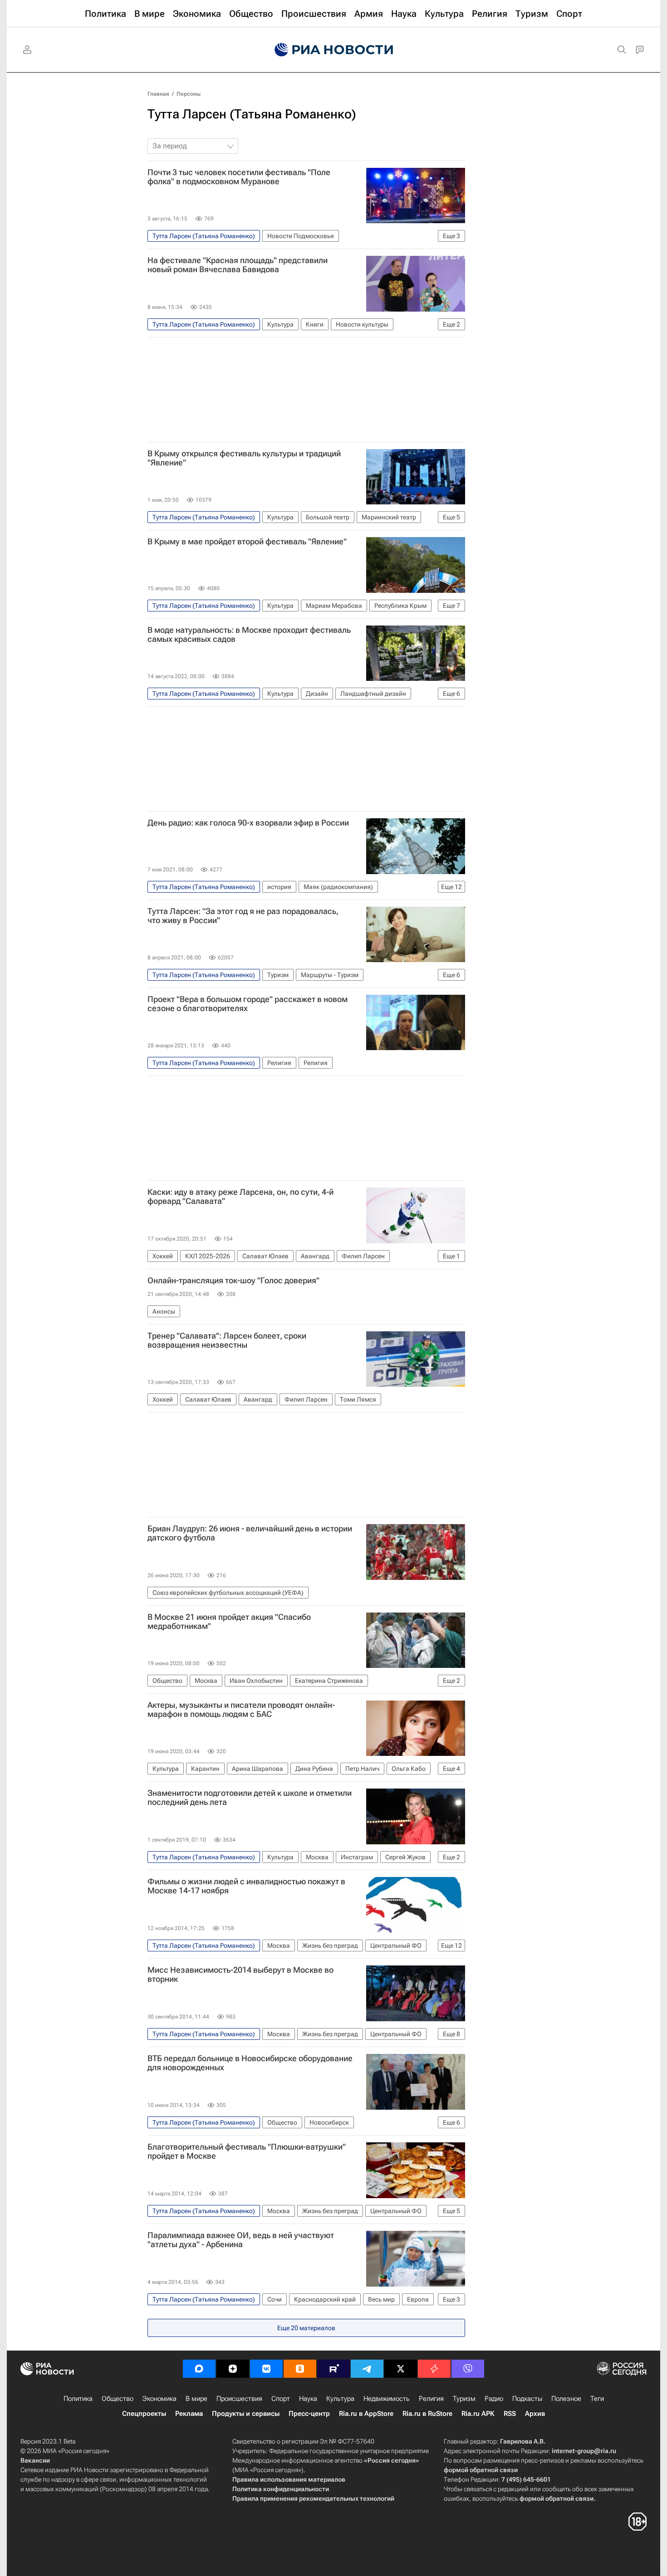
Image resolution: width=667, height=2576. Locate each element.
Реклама (189, 2414)
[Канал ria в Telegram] (367, 2369)
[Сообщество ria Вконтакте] (266, 2369)
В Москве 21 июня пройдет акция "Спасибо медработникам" (229, 1622)
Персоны (189, 94)
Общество (118, 2399)
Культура (340, 2399)
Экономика (159, 2399)
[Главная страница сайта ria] (334, 50)
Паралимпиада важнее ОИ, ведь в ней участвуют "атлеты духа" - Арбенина (241, 2240)
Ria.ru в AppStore (366, 2414)
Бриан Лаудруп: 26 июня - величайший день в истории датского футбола (250, 1533)
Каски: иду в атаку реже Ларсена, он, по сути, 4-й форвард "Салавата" (240, 1197)
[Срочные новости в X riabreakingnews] (434, 2369)
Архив (535, 2414)
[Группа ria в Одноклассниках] (300, 2369)
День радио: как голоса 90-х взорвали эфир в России (248, 823)
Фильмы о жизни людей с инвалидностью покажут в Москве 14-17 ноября (246, 1886)
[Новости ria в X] (401, 2369)
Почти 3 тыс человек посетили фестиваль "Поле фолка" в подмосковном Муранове (239, 177)
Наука (308, 2399)
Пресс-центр (309, 2414)
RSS (510, 2414)
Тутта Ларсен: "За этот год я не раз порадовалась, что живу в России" (243, 916)
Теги (597, 2399)
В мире (196, 2399)
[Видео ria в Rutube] (333, 2369)
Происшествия (239, 2399)
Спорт (281, 2399)
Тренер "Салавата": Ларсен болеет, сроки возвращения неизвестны (227, 1340)
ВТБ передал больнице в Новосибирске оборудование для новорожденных (250, 2063)
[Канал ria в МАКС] (199, 2369)
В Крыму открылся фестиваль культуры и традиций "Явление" (244, 458)
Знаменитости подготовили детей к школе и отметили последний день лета (250, 1798)
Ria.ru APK (478, 2414)
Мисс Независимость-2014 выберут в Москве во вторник (240, 1975)
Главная (158, 94)
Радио (494, 2399)
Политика (78, 2399)
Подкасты (527, 2399)
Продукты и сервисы (246, 2414)
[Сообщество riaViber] (468, 2369)
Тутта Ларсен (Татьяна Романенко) (252, 114)
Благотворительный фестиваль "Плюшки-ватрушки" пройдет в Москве (247, 2151)
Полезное (566, 2399)
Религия (431, 2399)
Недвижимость (387, 2399)
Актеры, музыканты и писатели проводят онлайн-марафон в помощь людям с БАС (241, 1710)
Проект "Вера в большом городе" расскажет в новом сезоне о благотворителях (248, 1004)
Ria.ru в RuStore (427, 2414)
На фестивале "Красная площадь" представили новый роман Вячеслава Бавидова (238, 265)
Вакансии (35, 2460)
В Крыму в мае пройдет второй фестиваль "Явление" (247, 542)
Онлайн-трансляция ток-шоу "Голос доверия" (233, 1281)
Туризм (464, 2399)
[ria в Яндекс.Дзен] (233, 2369)
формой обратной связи (481, 2470)
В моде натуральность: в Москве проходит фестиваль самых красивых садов (249, 635)
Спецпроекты (144, 2414)
